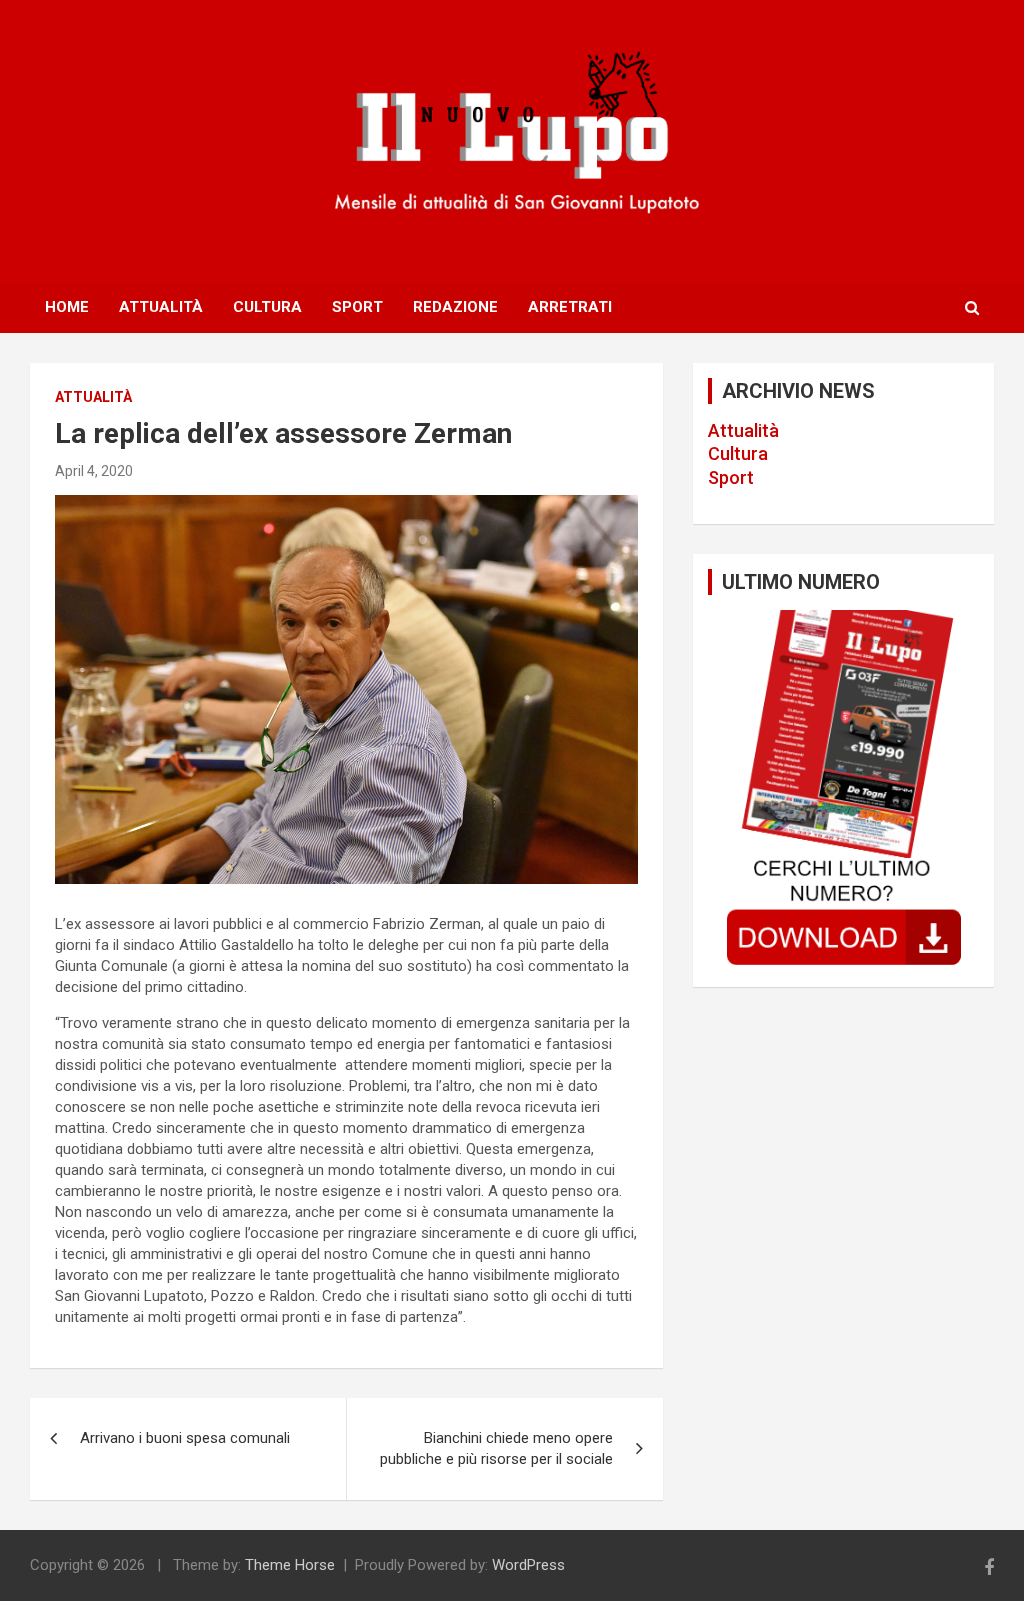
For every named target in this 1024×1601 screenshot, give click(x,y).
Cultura (267, 307)
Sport (357, 307)
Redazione (455, 307)
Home (67, 307)
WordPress (528, 1565)
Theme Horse (290, 1565)
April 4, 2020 (94, 471)
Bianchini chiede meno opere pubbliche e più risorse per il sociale (496, 1448)
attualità (93, 397)
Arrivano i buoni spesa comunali (185, 1438)
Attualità (161, 307)
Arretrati (570, 307)
